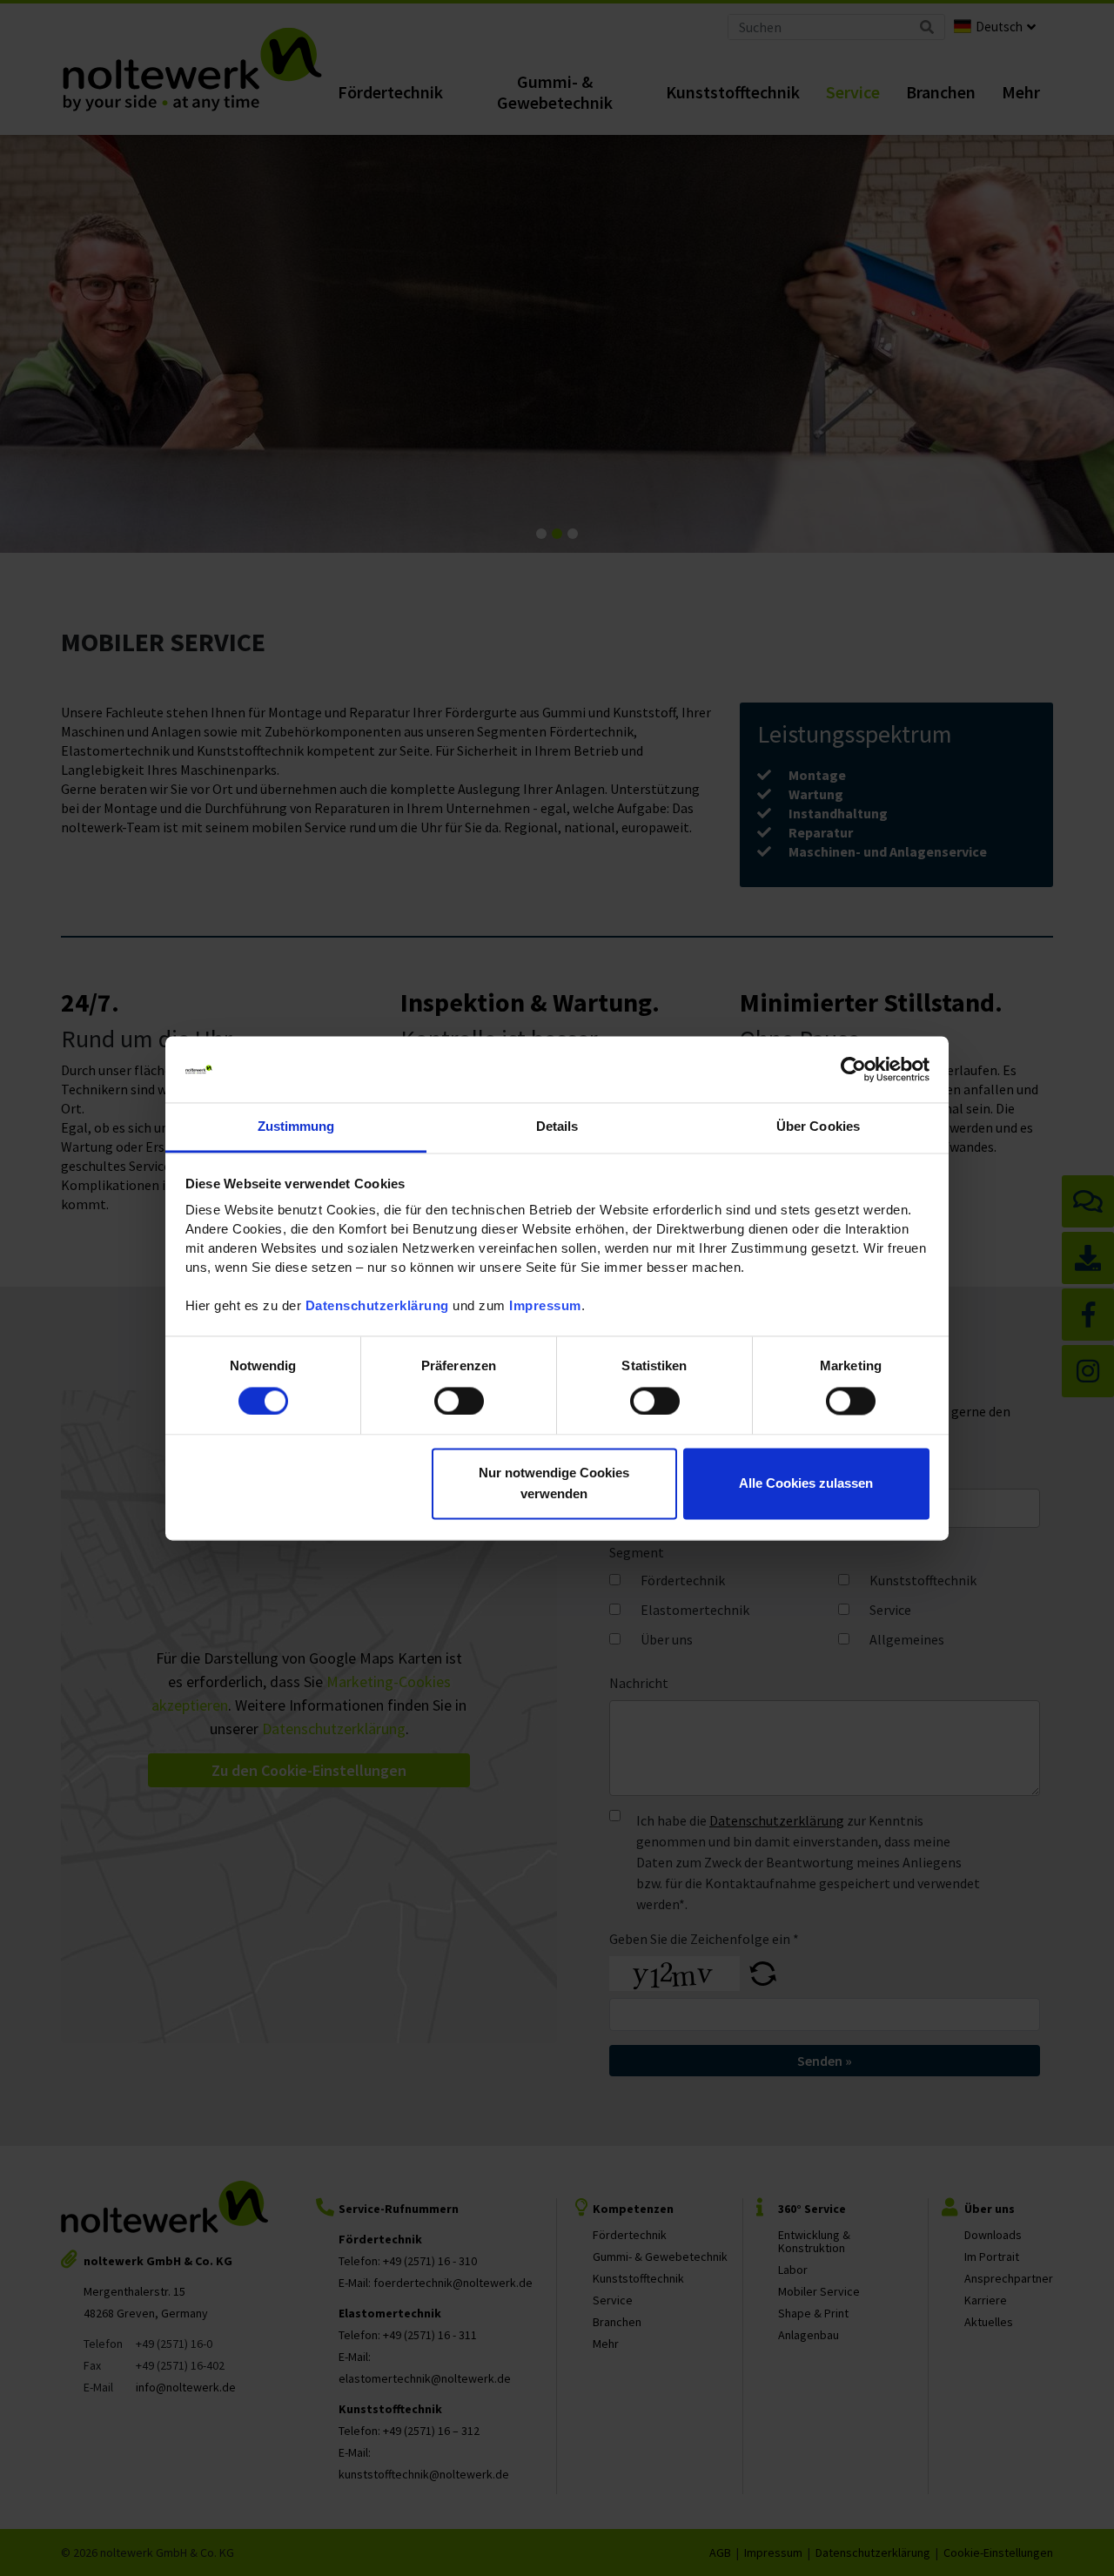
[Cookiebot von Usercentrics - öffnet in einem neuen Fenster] (853, 1069)
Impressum (545, 1306)
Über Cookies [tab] (818, 1127)
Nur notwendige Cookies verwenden (554, 1484)
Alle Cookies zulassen (806, 1484)
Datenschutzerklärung (377, 1306)
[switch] (459, 1401)
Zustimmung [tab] (296, 1127)
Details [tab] (557, 1127)
